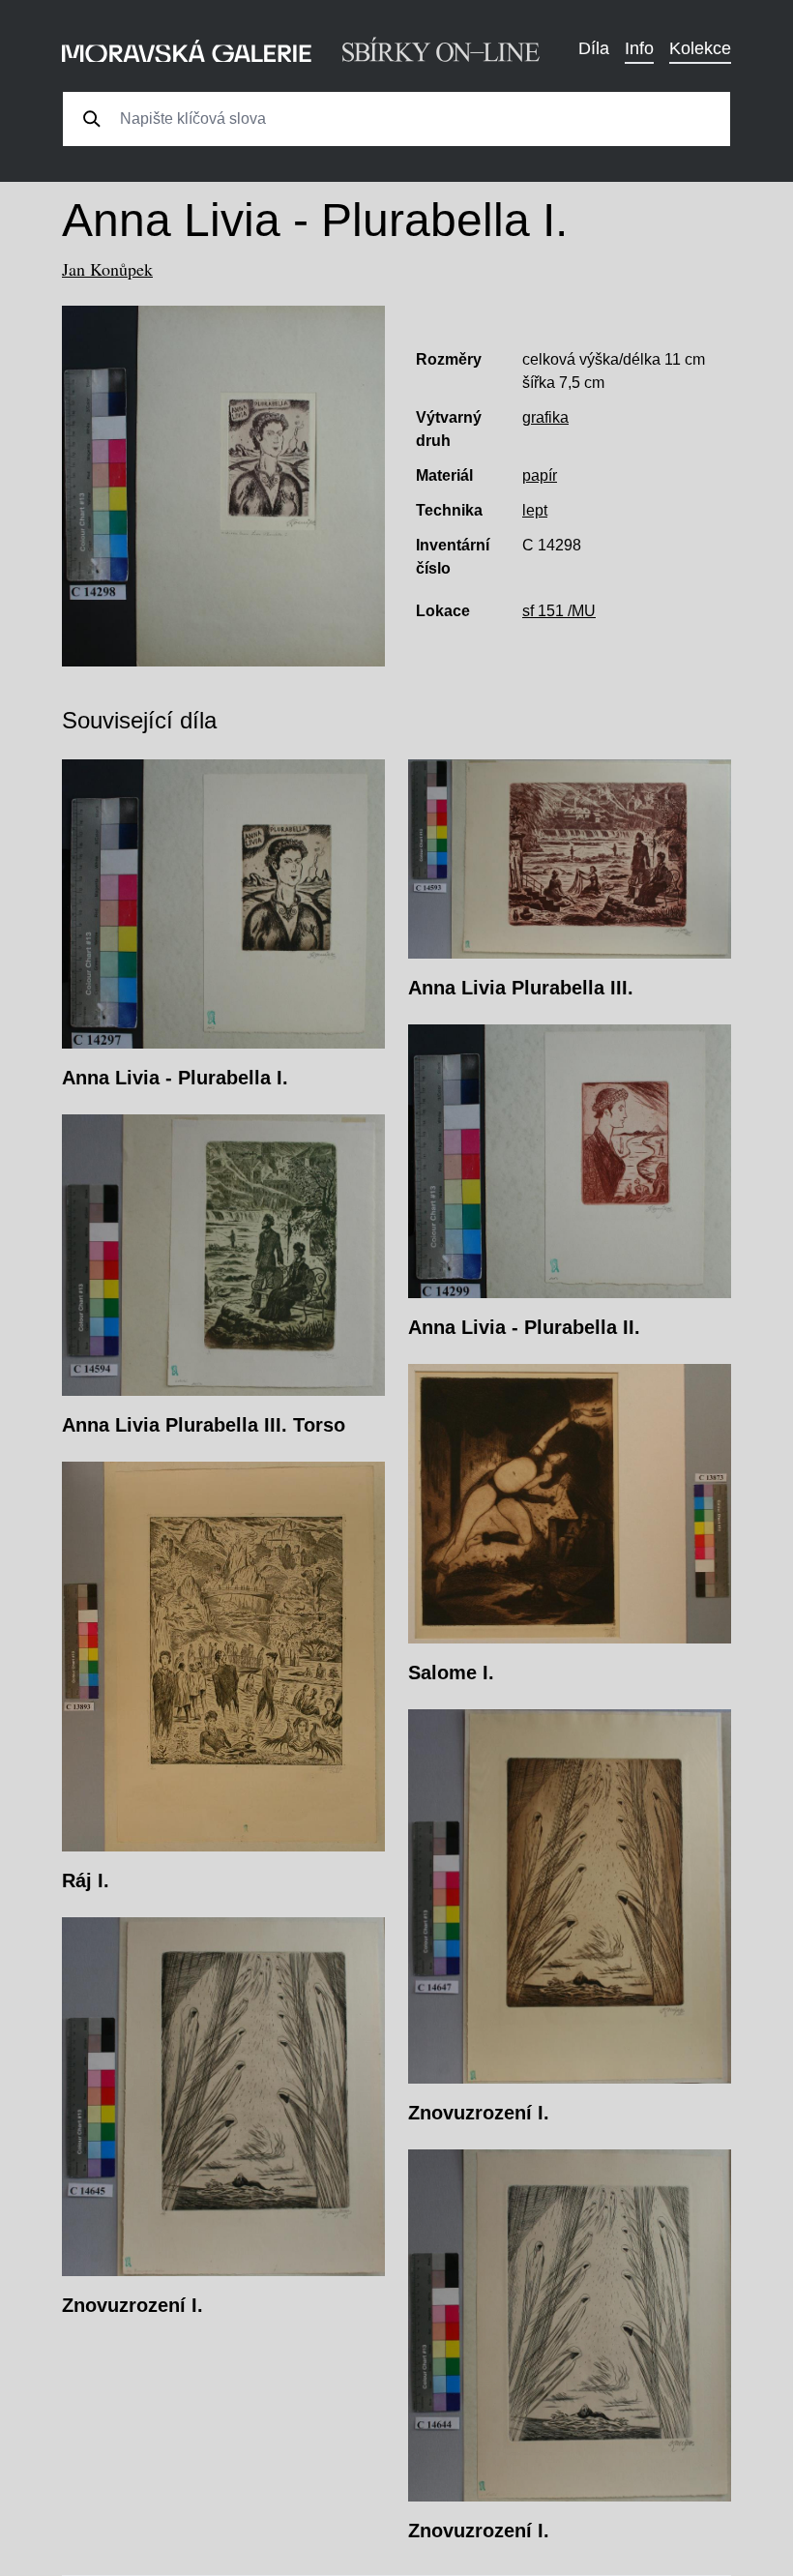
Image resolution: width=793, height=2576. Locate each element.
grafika (545, 417)
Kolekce (700, 48)
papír (540, 475)
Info (639, 48)
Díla (594, 48)
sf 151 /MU (559, 611)
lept (535, 510)
